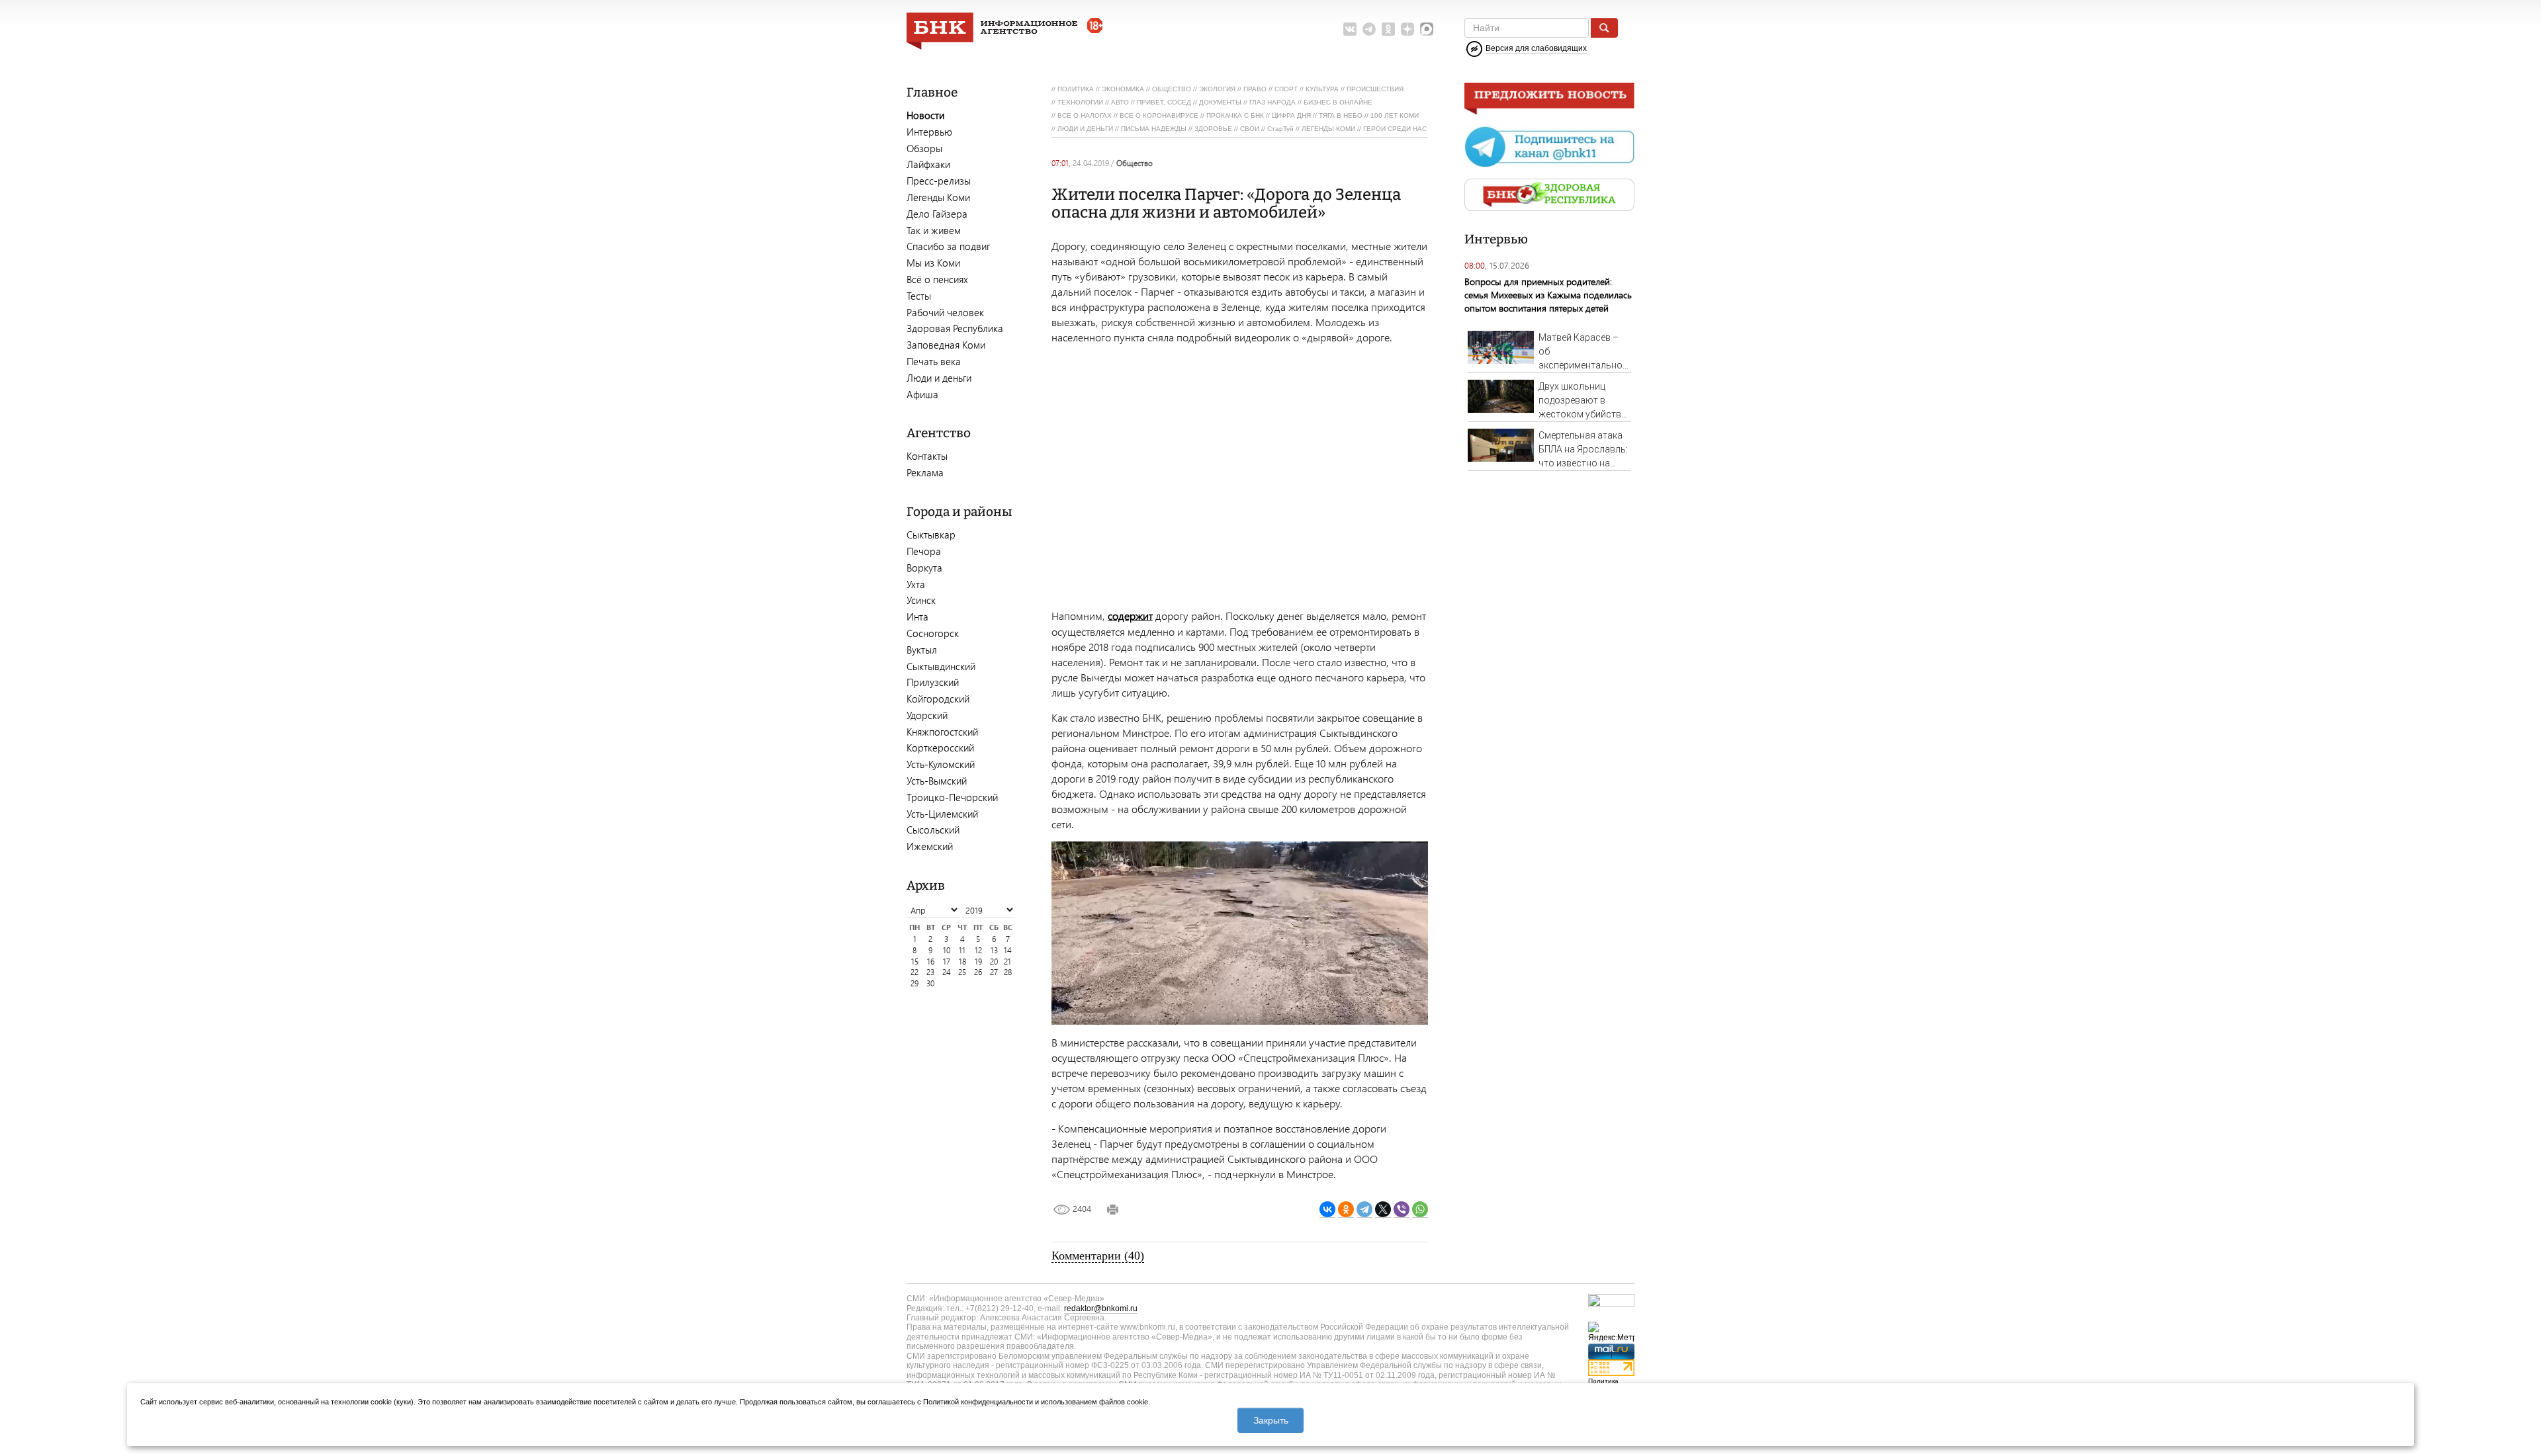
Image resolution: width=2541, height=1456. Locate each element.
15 (915, 962)
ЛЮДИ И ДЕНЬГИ (1085, 129)
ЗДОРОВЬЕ (1213, 129)
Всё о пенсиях (937, 279)
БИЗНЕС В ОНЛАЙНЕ (1338, 102)
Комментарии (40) (1098, 1256)
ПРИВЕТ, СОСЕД (1164, 102)
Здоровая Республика (955, 328)
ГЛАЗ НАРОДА (1272, 102)
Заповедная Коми (946, 345)
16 (931, 962)
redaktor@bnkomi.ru (1101, 1308)
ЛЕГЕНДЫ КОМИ (1328, 129)
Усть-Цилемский (942, 814)
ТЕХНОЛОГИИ (1080, 102)
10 (947, 950)
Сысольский (933, 830)
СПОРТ (1286, 89)
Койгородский (938, 699)
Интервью (929, 132)
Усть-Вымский (937, 781)
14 (1008, 950)
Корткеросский (940, 748)
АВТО (1120, 102)
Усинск (921, 600)
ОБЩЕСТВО (1172, 89)
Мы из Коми (933, 263)
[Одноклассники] (1346, 1210)
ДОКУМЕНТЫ (1220, 102)
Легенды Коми (938, 197)
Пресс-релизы (939, 181)
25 (962, 972)
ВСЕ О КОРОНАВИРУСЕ (1159, 115)
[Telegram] (1364, 1210)
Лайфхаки (928, 164)
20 (994, 962)
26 (978, 972)
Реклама (925, 472)
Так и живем (934, 230)
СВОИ (1250, 129)
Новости (925, 115)
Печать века (934, 361)
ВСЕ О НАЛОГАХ (1085, 115)
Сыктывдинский (941, 666)
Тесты (919, 296)
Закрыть (1271, 1420)
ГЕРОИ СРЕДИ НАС (1395, 129)
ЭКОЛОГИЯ (1217, 89)
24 (947, 972)
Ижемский (930, 846)
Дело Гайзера (937, 214)
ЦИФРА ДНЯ (1291, 115)
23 (930, 972)
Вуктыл (922, 650)
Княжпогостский (942, 732)
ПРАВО (1255, 89)
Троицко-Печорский (952, 797)
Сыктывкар (931, 535)
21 (1007, 962)
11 (962, 950)
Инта (917, 617)
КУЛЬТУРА (1322, 89)
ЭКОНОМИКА (1123, 89)
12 (978, 950)
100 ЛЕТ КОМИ (1395, 115)
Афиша (922, 394)
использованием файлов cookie (1094, 1402)
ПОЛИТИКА (1076, 89)
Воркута (924, 568)
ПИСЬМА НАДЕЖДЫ (1154, 129)
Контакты (927, 456)
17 (947, 962)
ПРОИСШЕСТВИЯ (1375, 89)
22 (914, 972)
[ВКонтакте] (1327, 1210)
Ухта (916, 584)
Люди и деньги (939, 378)
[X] (1383, 1210)
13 (994, 950)
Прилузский (933, 682)
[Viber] (1402, 1210)
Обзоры (924, 148)
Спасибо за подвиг (948, 246)
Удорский (927, 715)
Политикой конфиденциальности (978, 1402)
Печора (924, 551)
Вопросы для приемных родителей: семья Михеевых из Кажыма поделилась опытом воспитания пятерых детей (1548, 295)
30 (930, 983)
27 (994, 972)
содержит (1130, 616)
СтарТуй (1280, 129)
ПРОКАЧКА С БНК (1235, 115)
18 (962, 962)
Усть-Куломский (941, 764)
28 (1008, 972)
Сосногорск (933, 633)
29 (914, 983)
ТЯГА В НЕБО (1341, 115)
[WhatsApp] (1420, 1210)
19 (978, 962)
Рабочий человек (945, 312)
